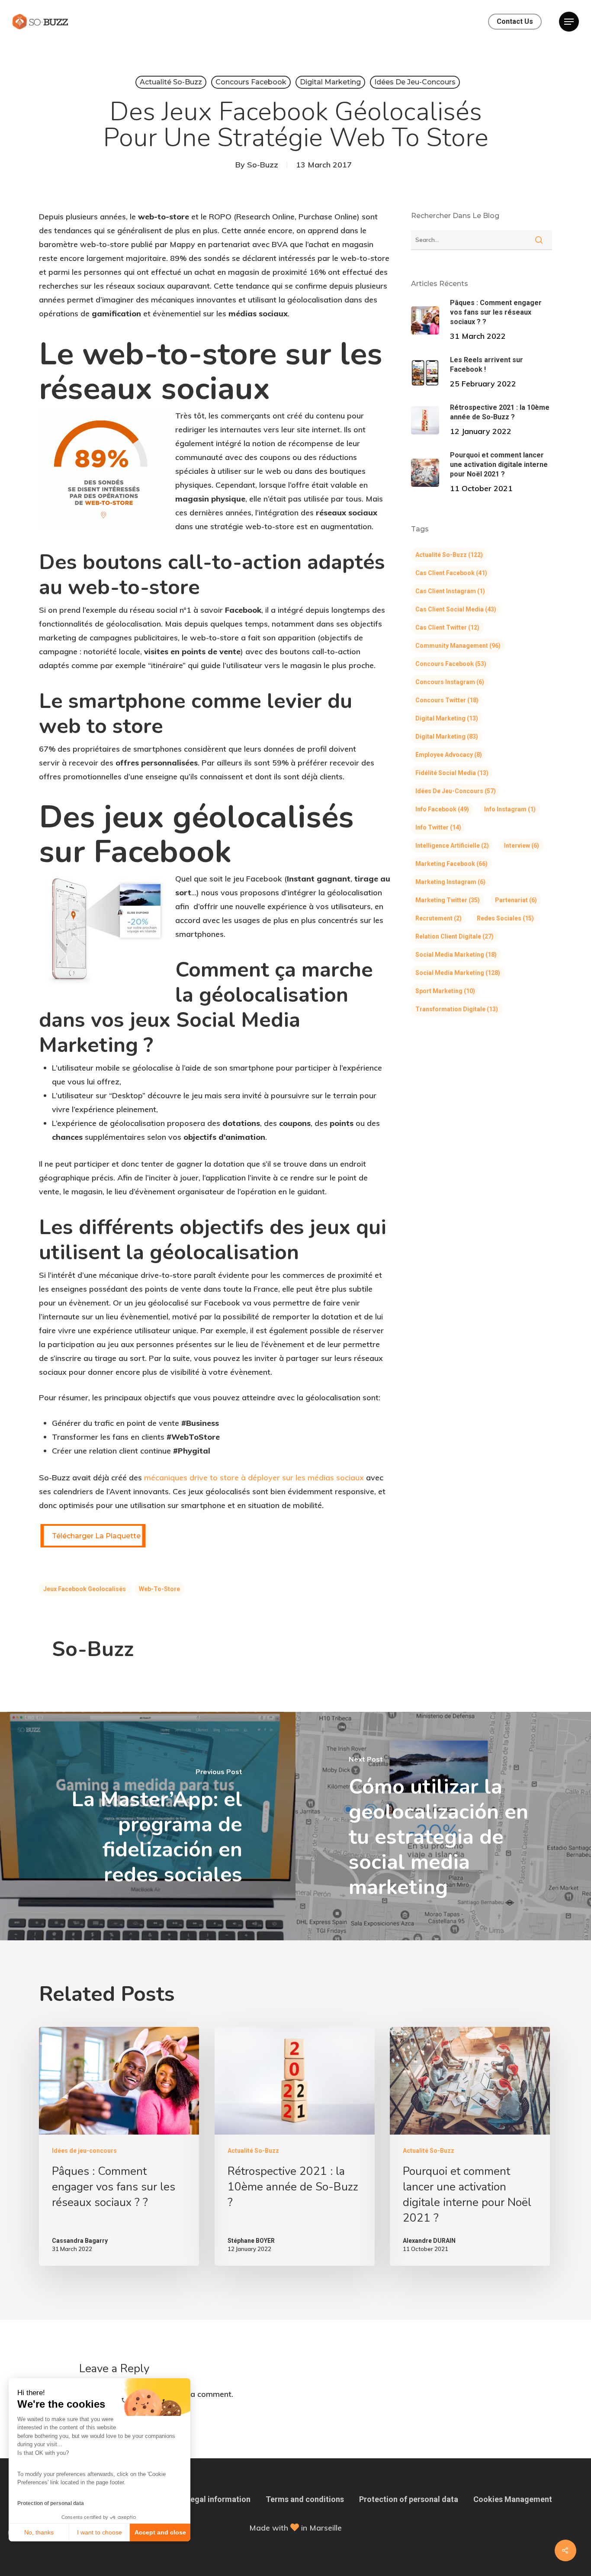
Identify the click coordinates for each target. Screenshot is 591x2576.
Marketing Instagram (450, 882)
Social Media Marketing (456, 955)
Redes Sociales (505, 918)
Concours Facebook (251, 82)
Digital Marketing (330, 82)
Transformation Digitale (457, 1009)
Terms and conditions (305, 2499)
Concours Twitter (447, 700)
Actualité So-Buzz (171, 82)
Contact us (515, 22)
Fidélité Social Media (452, 773)
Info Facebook (442, 809)
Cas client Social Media (456, 609)
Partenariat (516, 900)
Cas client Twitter (447, 627)
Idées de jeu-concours (415, 82)
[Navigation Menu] (569, 22)
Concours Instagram (450, 682)
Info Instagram (510, 809)
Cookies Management (513, 2499)
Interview (522, 846)
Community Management (458, 646)
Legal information (218, 2499)
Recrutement (438, 918)
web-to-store (159, 1589)
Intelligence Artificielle (452, 846)
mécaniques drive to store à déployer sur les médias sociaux (254, 1478)
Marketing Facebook (451, 864)
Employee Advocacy (449, 755)
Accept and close (160, 2532)
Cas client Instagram (450, 591)
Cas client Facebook (451, 573)
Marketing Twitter (448, 900)
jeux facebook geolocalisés (85, 1589)
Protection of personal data (51, 2503)
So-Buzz (263, 165)
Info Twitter (438, 827)
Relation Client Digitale (454, 936)
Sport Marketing (445, 991)
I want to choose (100, 2532)
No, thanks (39, 2532)
